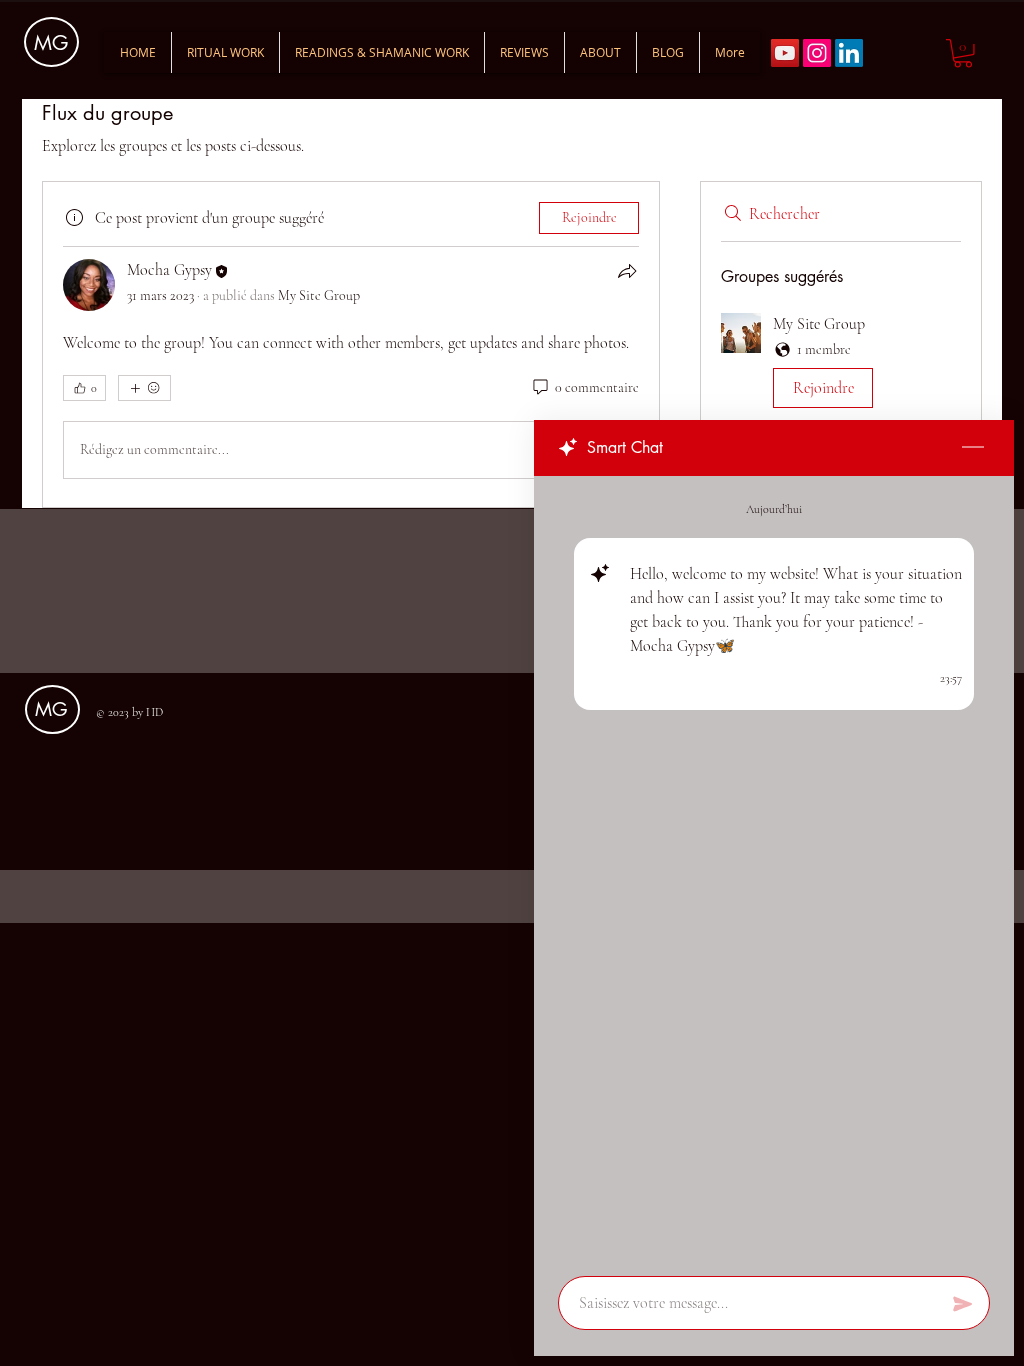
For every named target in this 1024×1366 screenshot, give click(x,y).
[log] (774, 870)
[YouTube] (785, 53)
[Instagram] (817, 53)
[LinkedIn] (849, 53)
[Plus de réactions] (144, 388)
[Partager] (627, 271)
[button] (963, 53)
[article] (351, 344)
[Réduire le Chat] (973, 448)
